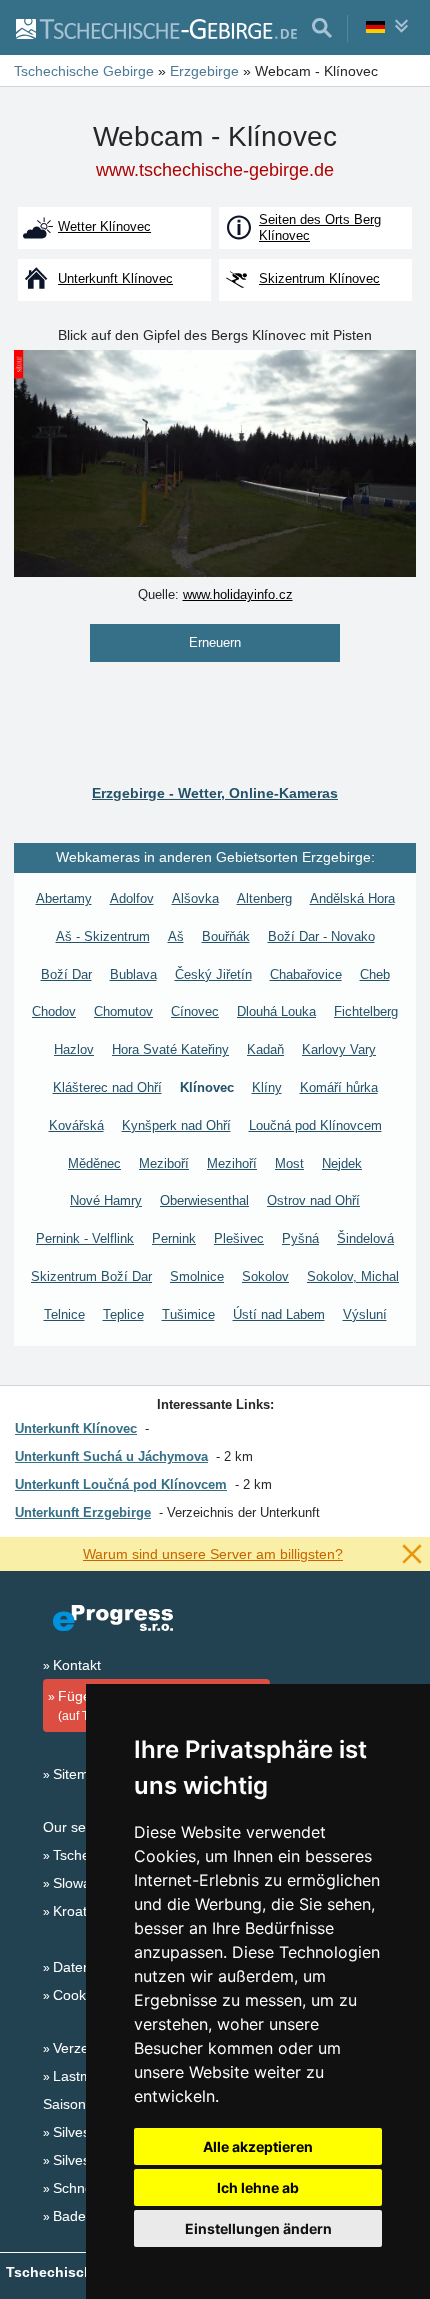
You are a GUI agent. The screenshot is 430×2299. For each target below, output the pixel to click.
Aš (176, 936)
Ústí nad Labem (279, 1314)
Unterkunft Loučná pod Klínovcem (121, 1484)
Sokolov (265, 1276)
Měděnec (94, 1163)
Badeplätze (88, 2216)
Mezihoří (232, 1163)
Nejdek (342, 1163)
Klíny (267, 1087)
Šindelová (365, 1238)
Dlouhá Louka (276, 1011)
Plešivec (239, 1238)
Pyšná (300, 1238)
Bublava (133, 974)
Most (289, 1163)
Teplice (123, 1314)
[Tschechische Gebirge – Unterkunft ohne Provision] (155, 28)
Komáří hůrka (339, 1087)
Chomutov (123, 1011)
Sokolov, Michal (353, 1276)
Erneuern (215, 642)
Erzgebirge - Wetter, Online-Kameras (215, 793)
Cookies (78, 1995)
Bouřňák (226, 936)
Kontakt (77, 1665)
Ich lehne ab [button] (258, 2187)
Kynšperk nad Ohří (176, 1125)
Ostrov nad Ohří (313, 1200)
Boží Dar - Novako (321, 936)
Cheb (375, 974)
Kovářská (76, 1125)
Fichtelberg (366, 1011)
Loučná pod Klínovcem (315, 1125)
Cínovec (195, 1011)
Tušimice (188, 1314)
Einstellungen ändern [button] (258, 2228)
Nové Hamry (106, 1200)
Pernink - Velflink (85, 1238)
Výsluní (365, 1314)
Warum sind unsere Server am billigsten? (213, 1554)
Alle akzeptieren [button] (258, 2146)
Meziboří (164, 1163)
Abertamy (64, 898)
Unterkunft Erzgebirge (83, 1512)
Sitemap (79, 1774)
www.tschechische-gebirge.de (215, 170)
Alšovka (195, 898)
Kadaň (265, 1049)
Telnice (64, 1314)
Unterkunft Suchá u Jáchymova (111, 1456)
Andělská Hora (352, 898)
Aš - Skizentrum (103, 936)
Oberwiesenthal (204, 1200)
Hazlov (74, 1049)
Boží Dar (66, 974)
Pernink (174, 1238)
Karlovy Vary (339, 1049)
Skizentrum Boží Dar (91, 1276)
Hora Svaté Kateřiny (170, 1049)
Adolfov (132, 898)
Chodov (54, 1011)
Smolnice (197, 1276)
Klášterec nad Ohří (107, 1087)
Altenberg (264, 898)
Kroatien (79, 1911)
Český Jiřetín (213, 974)
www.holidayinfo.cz (238, 594)
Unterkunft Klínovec (76, 1428)
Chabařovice (306, 974)
